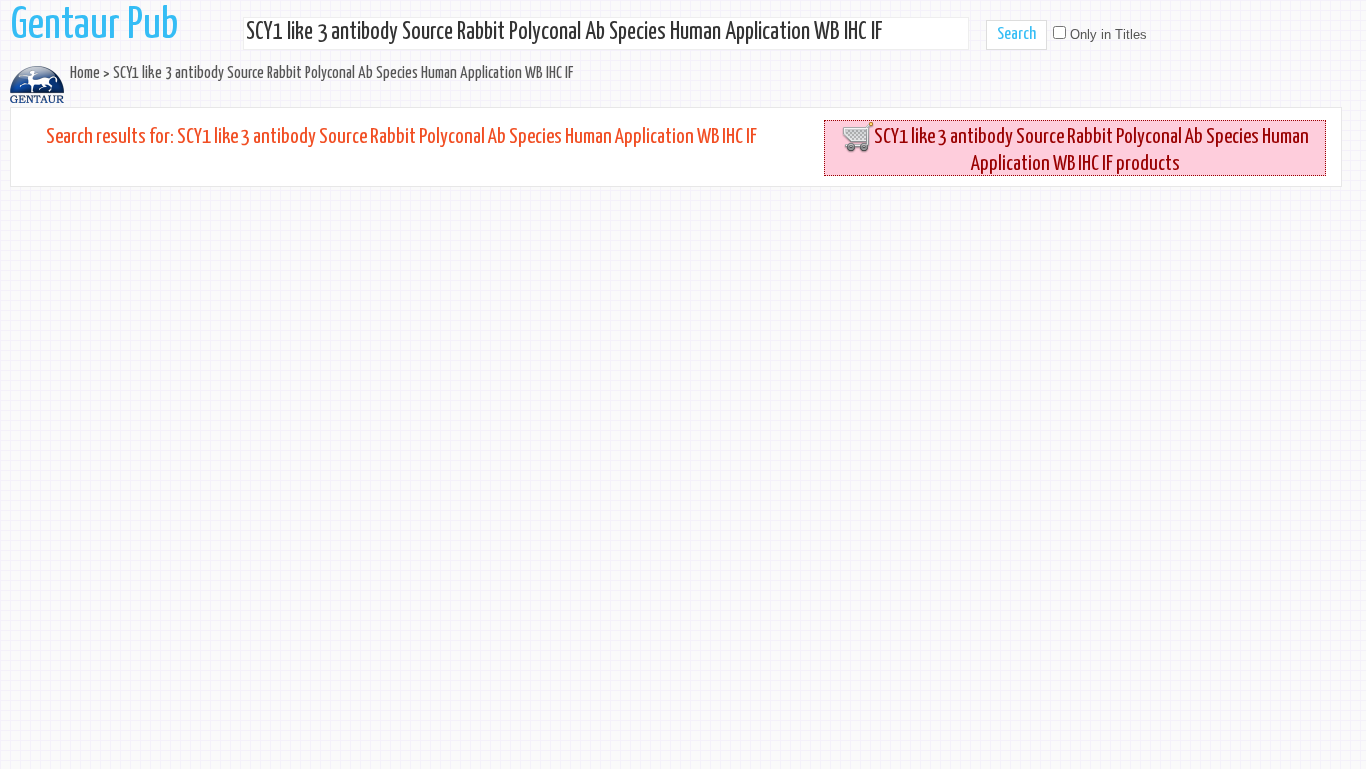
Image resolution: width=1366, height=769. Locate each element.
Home (85, 73)
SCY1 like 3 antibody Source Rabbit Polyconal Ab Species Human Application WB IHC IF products (1091, 150)
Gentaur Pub (94, 26)
